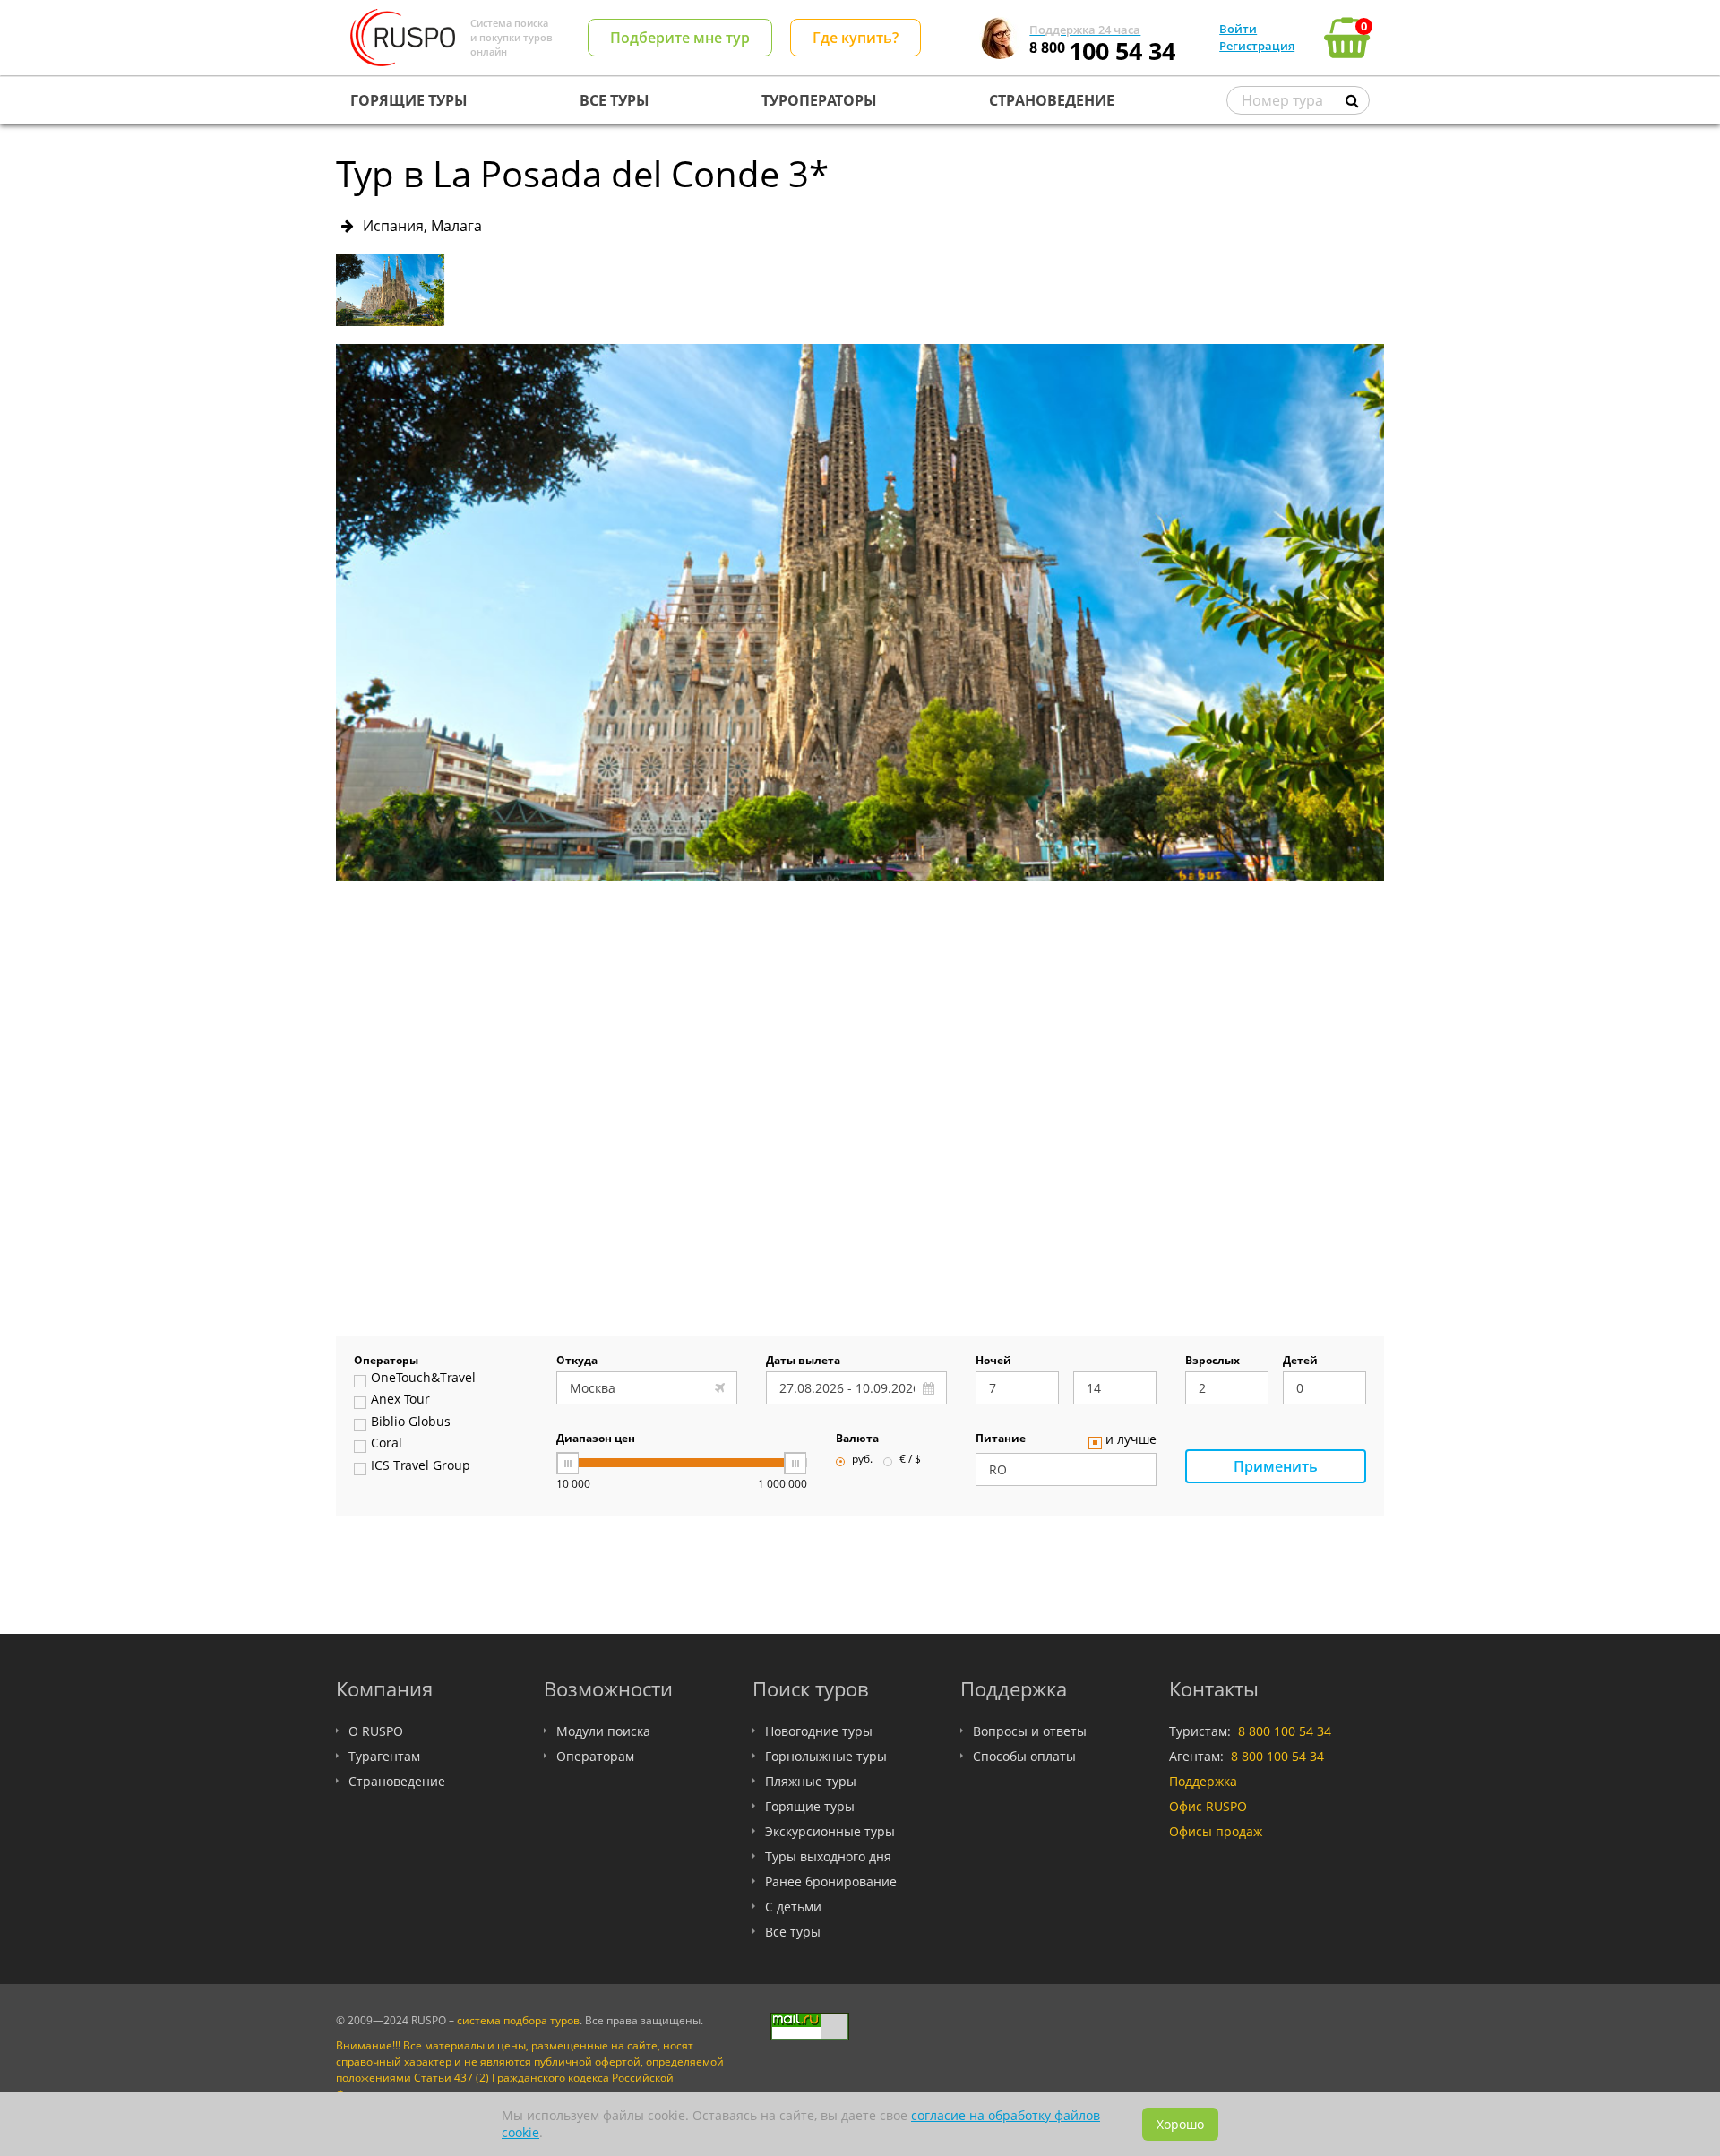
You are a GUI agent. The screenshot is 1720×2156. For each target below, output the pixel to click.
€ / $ (910, 1460)
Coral (387, 1444)
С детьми (793, 1907)
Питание (1001, 1439)
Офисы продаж (1216, 1831)
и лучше (1131, 1440)
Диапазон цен (596, 1439)
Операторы (386, 1361)
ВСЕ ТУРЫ (615, 100)
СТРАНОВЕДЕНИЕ (1052, 100)
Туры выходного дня (828, 1856)
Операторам (595, 1756)
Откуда (577, 1361)
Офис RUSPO (1208, 1806)
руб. (862, 1460)
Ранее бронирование (831, 1881)
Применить (1276, 1466)
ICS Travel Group (421, 1466)
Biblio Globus (411, 1422)
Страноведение (397, 1781)
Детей (1300, 1361)
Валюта (857, 1439)
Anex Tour (400, 1400)
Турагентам (384, 1756)
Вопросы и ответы (1030, 1731)
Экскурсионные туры (830, 1831)
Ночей (993, 1361)
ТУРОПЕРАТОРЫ (819, 100)
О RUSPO (376, 1731)
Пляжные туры (811, 1781)
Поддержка (1203, 1781)
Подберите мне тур (680, 38)
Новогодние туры (819, 1731)
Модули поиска (603, 1731)
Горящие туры (810, 1806)
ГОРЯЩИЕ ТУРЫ (409, 100)
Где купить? (856, 38)
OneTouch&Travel (423, 1379)
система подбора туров (518, 2020)
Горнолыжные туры (826, 1756)
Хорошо (1180, 2124)
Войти (1238, 29)
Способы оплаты (1024, 1756)
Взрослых (1213, 1361)
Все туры (793, 1932)
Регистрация (1257, 46)
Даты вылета (803, 1361)
